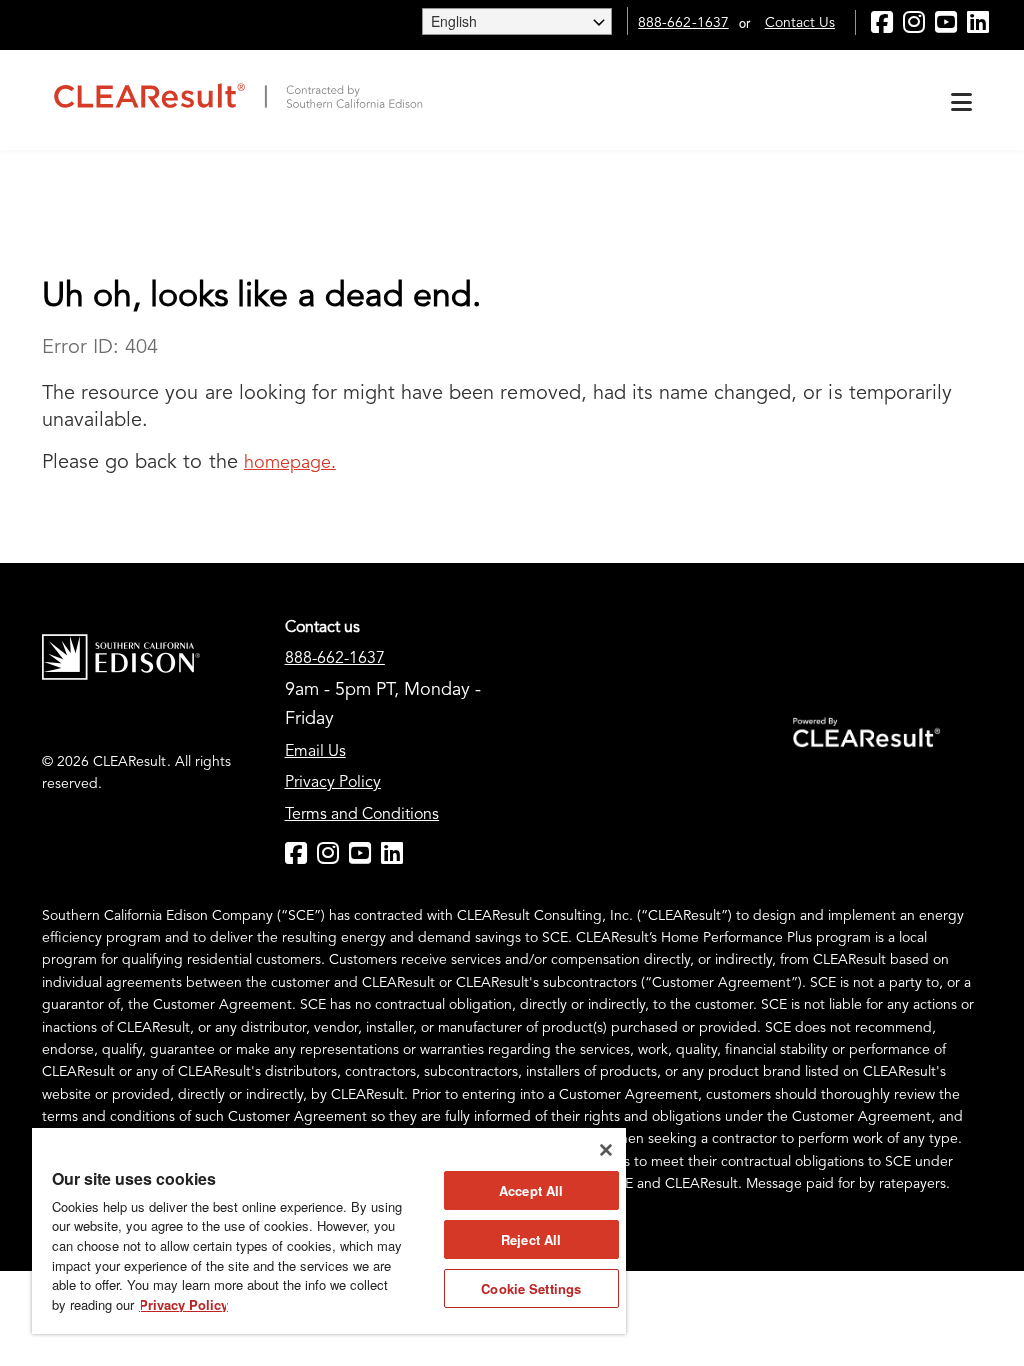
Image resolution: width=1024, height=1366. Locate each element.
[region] (329, 1231)
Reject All (531, 1239)
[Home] (237, 95)
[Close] (606, 1150)
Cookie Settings (531, 1288)
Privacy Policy (333, 783)
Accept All (531, 1190)
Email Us (315, 752)
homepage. (290, 463)
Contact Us (800, 23)
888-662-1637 (683, 23)
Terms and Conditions (362, 815)
